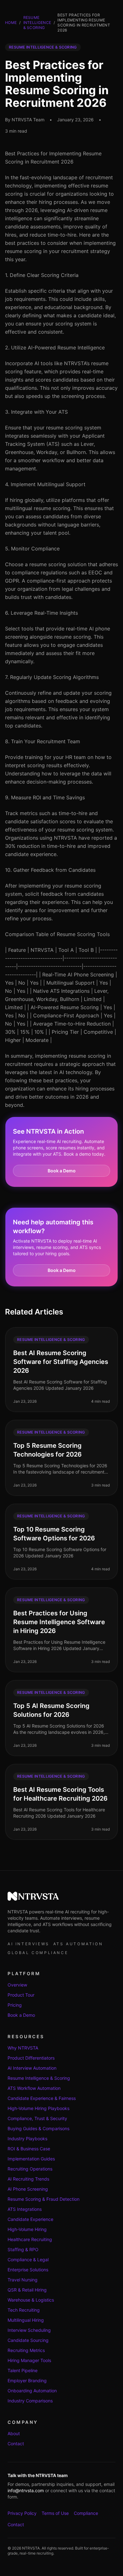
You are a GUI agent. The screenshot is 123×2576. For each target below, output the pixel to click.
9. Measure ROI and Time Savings (45, 797)
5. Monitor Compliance (32, 549)
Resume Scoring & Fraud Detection (44, 2199)
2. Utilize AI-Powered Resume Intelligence (55, 348)
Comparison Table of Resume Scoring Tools (57, 934)
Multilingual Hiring (26, 2320)
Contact (16, 2444)
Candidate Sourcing (28, 2340)
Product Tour (21, 1995)
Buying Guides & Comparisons (38, 2128)
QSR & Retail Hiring (27, 2290)
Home (11, 23)
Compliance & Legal (28, 2260)
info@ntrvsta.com (26, 2490)
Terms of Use (55, 2513)
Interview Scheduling (29, 2330)
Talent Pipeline (23, 2370)
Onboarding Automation (32, 2391)
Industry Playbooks (27, 2139)
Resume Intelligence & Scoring (37, 23)
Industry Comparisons (30, 2401)
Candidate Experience (30, 2219)
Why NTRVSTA (23, 2048)
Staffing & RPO (23, 2249)
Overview (17, 1985)
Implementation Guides (31, 2159)
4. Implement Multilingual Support (45, 484)
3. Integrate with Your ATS (36, 412)
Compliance (86, 2513)
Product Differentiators (31, 2058)
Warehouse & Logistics (31, 2300)
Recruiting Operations (30, 2169)
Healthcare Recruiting (30, 2239)
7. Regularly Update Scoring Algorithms (52, 677)
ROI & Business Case (29, 2149)
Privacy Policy (22, 2513)
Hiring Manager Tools (29, 2360)
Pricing (15, 2005)
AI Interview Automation (32, 2068)
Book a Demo (62, 1171)
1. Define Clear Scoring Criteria (42, 275)
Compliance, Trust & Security (37, 2118)
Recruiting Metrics (26, 2350)
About (14, 2433)
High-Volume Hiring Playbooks (38, 2108)
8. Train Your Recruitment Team (43, 741)
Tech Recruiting (24, 2310)
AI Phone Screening (28, 2189)
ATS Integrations (25, 2209)
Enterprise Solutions (28, 2270)
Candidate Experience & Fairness (42, 2098)
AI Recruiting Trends (28, 2179)
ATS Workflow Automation (34, 2088)
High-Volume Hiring (27, 2229)
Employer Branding (27, 2380)
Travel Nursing (23, 2280)
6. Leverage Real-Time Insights (41, 613)
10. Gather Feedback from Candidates (50, 870)
